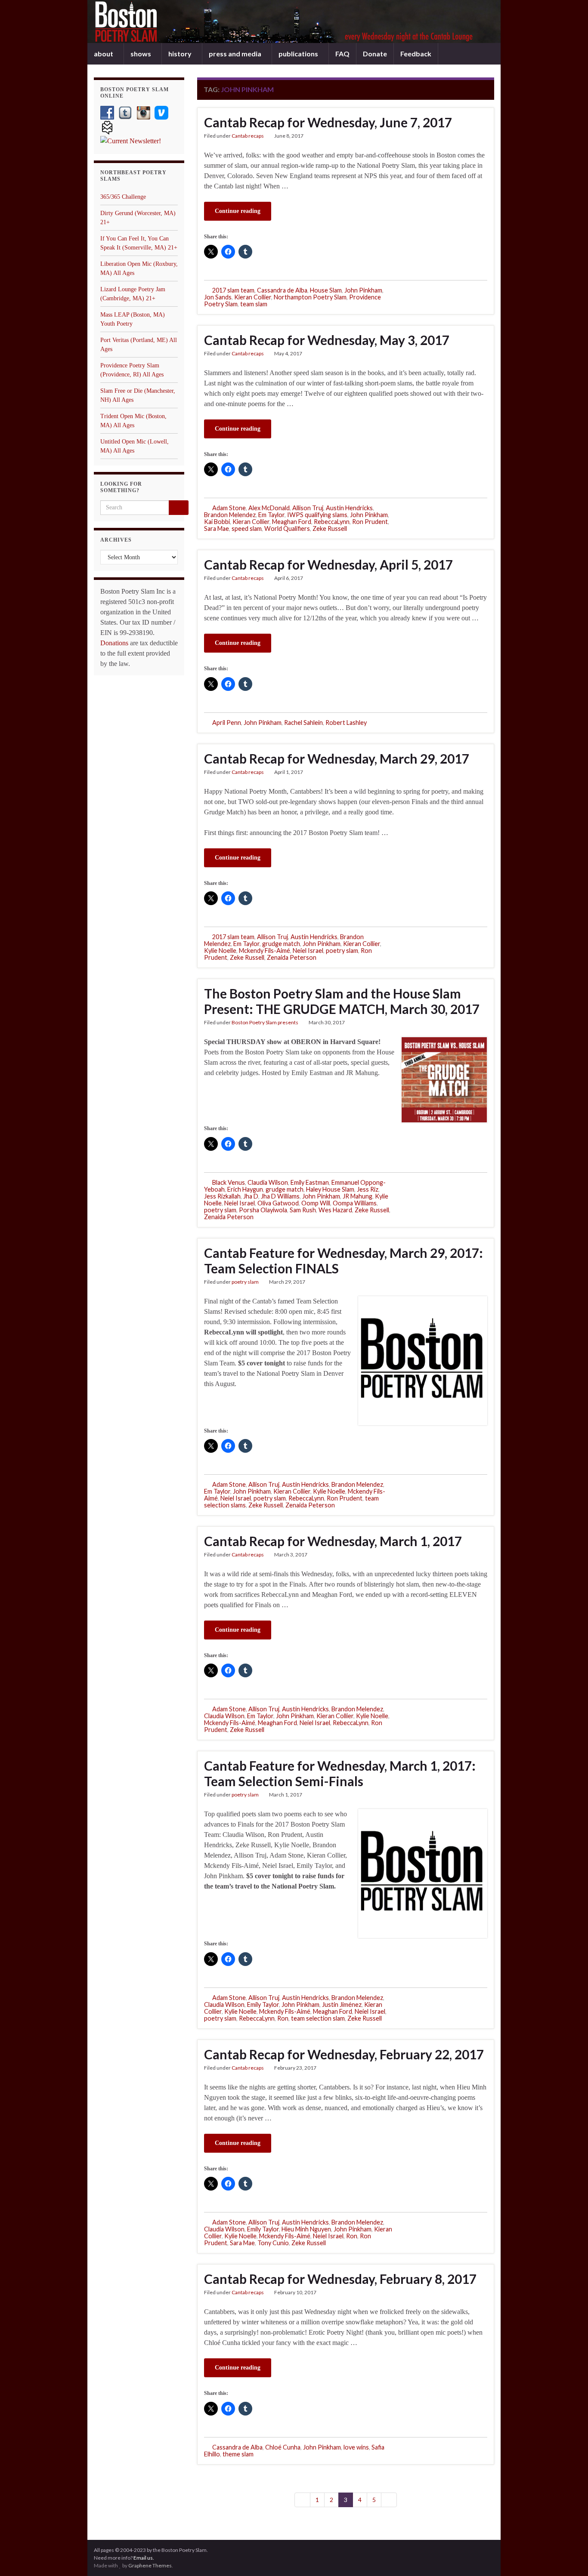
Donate (375, 54)
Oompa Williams (355, 1203)
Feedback (416, 54)
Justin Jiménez (342, 2004)
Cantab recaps (248, 136)
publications (299, 54)
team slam (254, 304)
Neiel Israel (308, 951)
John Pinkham (363, 290)
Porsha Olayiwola (263, 1210)
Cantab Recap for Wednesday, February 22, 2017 (344, 2054)
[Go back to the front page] (294, 22)
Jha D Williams (280, 1196)
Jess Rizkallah (222, 1196)
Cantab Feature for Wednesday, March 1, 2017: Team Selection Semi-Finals (340, 1773)
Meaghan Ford (292, 522)
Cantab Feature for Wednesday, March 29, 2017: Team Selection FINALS (344, 1260)
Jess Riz (368, 1189)
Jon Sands (218, 297)
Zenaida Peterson (292, 957)
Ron (283, 2018)
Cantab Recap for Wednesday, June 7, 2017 (328, 122)
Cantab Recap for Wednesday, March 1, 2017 (333, 1541)
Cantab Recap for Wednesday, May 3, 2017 (327, 340)
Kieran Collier (253, 297)
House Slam (326, 290)
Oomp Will (316, 1203)
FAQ (342, 54)
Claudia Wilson (268, 1182)
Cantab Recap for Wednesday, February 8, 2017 (340, 2279)
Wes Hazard (335, 1210)
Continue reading (238, 211)
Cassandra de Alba (282, 290)
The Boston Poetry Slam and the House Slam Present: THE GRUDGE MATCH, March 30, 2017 (342, 1001)
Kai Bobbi (217, 522)
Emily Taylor (263, 2004)
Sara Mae (217, 528)
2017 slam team (233, 290)
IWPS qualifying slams (317, 515)
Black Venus (229, 1182)
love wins (356, 2447)
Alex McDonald (269, 508)
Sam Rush (303, 1210)
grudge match (281, 944)
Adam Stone (229, 508)
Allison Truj (308, 508)
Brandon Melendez (230, 515)
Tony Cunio (273, 2243)
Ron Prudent (370, 522)
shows (141, 54)
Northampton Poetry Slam (310, 297)
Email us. (144, 2558)
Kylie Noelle (220, 951)
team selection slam (318, 2018)
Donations (114, 643)
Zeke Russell (330, 528)
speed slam (247, 528)
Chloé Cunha (283, 2447)
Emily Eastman (310, 1182)
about (104, 54)
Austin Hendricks (349, 508)
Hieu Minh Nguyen (306, 2229)
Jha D (251, 1196)
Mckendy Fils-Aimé (265, 951)
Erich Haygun (245, 1189)
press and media (236, 54)
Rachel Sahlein (303, 723)
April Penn (227, 723)
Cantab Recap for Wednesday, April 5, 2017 (328, 564)
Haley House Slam (330, 1189)
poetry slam (342, 951)
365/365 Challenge (123, 197)
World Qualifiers (287, 528)
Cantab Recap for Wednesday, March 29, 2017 (337, 758)
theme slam (238, 2454)
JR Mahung (357, 1196)
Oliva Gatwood (278, 1203)
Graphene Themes (150, 2565)
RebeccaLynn (332, 522)
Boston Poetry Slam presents (265, 1022)
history (181, 54)
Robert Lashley (346, 723)
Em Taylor (271, 515)
